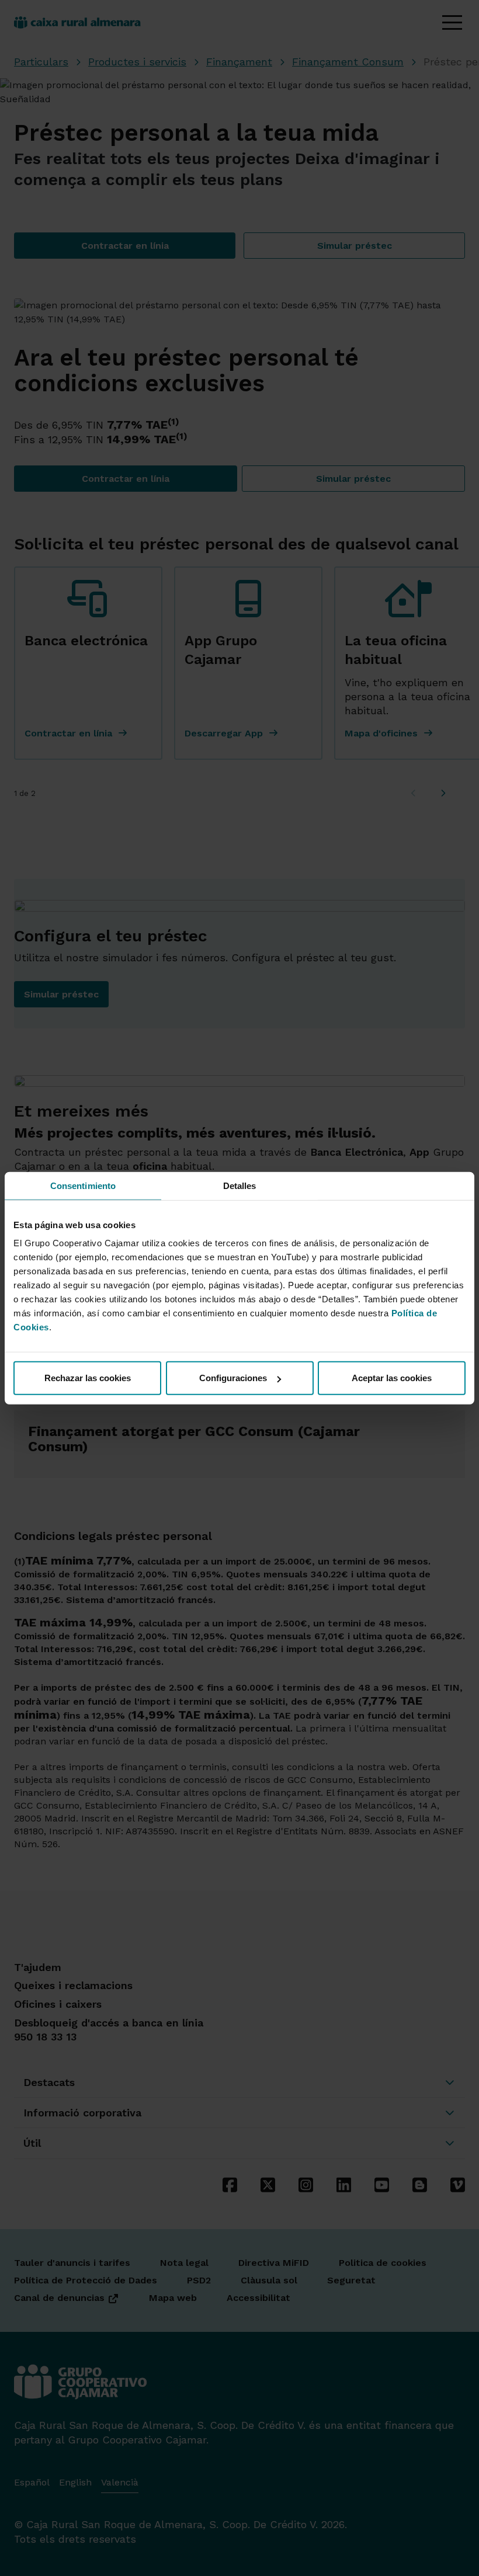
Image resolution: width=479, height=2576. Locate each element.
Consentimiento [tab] (83, 1185)
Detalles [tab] (240, 1185)
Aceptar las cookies (392, 1378)
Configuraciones (233, 1378)
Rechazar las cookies (88, 1378)
